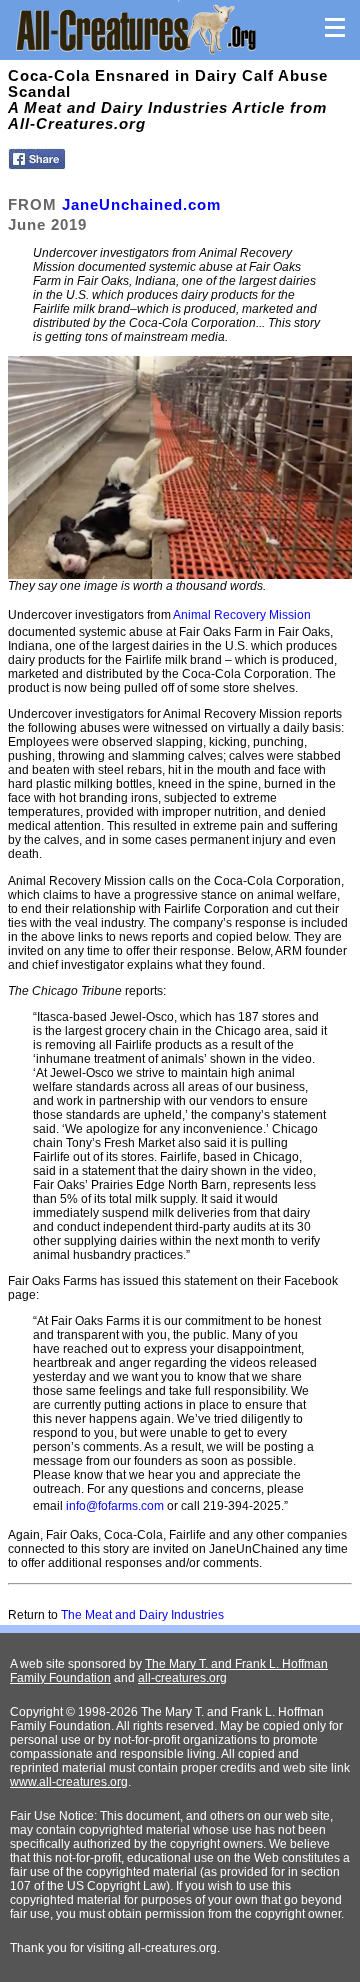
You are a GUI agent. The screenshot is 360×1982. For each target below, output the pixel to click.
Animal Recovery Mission (242, 615)
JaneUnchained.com (141, 204)
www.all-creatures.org (69, 1782)
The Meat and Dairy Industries (142, 1615)
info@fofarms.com (115, 1506)
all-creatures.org (182, 1678)
